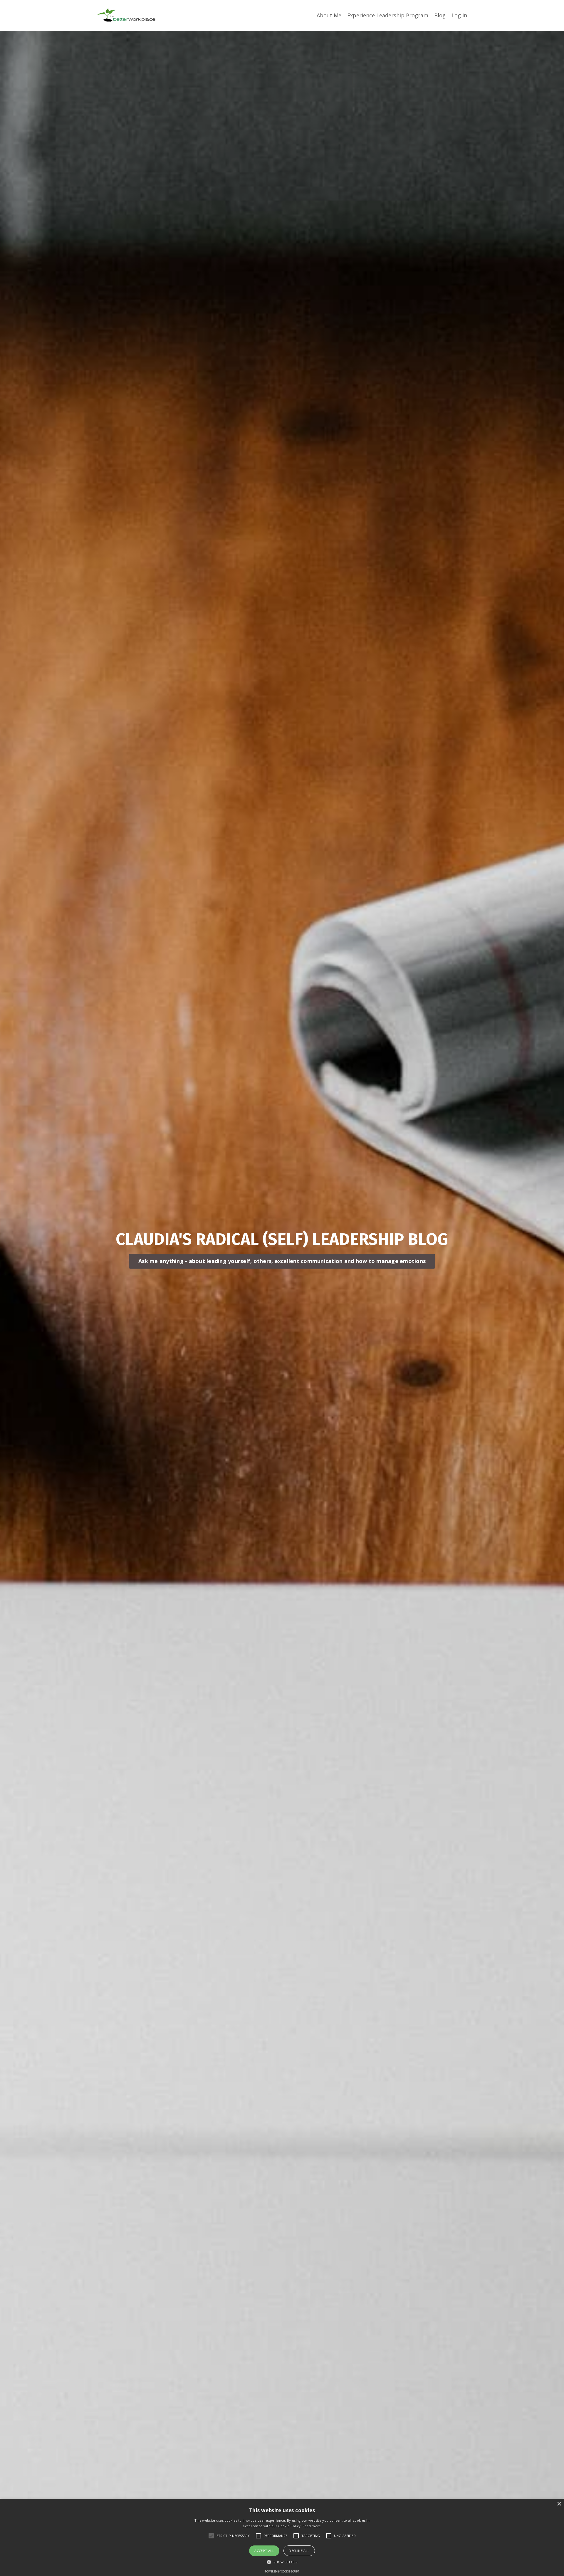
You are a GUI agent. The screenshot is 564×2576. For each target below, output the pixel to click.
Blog (440, 15)
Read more (312, 2526)
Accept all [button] (264, 2551)
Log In (459, 15)
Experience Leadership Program (388, 15)
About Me (329, 15)
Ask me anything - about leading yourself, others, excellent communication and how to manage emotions (282, 1261)
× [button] (559, 2504)
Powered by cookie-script (282, 2571)
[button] (282, 2562)
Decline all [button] (299, 2551)
